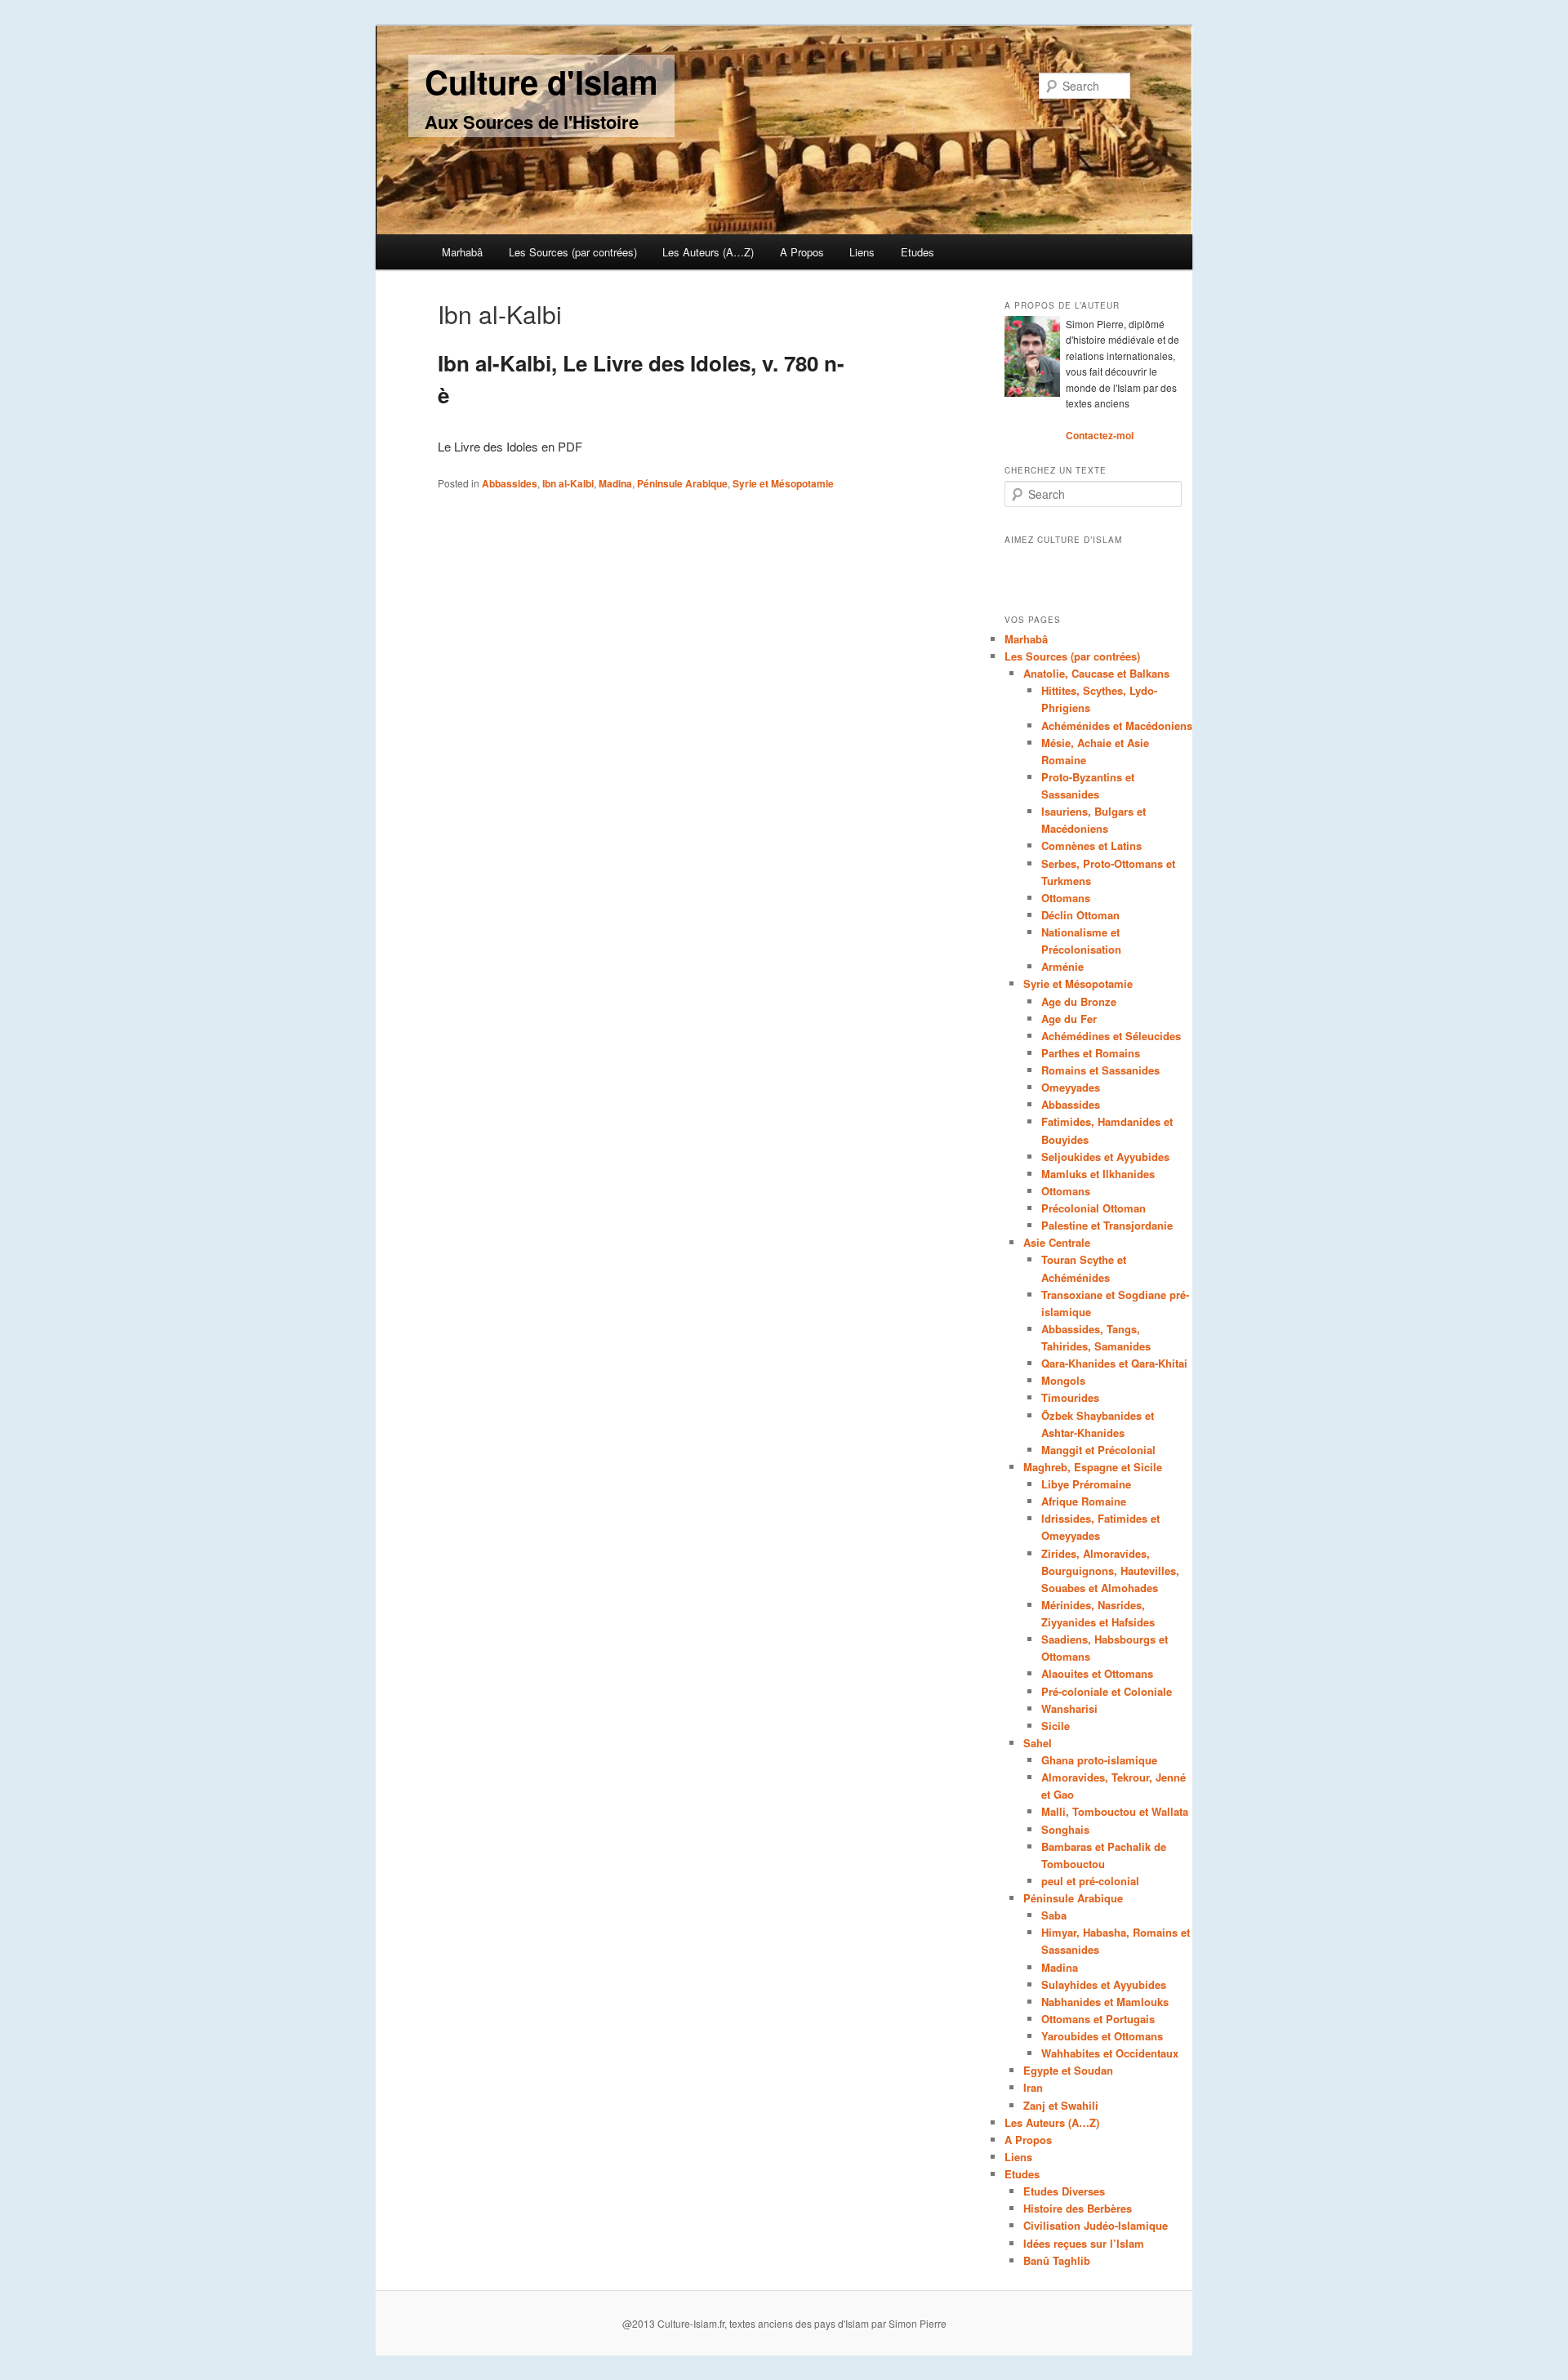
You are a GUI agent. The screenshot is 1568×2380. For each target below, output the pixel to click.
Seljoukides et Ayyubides (1105, 1157)
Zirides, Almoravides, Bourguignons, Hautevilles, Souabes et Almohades (1110, 1570)
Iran (1033, 2087)
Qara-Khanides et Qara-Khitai (1114, 1363)
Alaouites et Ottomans (1097, 1673)
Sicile (1056, 1726)
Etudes (918, 252)
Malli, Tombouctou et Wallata (1115, 1811)
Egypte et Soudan (1068, 2070)
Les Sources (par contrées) (573, 252)
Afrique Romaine (1084, 1501)
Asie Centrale (1057, 1242)
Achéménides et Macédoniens (1117, 725)
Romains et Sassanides (1100, 1070)
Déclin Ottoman (1080, 915)
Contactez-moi (1100, 435)
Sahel (1038, 1743)
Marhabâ (462, 252)
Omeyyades (1071, 1087)
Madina (615, 483)
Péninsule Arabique (682, 483)
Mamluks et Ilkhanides (1098, 1174)
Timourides (1070, 1397)
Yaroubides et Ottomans (1102, 2036)
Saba (1054, 1915)
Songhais (1065, 1829)
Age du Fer (1069, 1019)
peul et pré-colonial (1090, 1881)
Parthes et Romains (1091, 1053)
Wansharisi (1069, 1708)
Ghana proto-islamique (1099, 1760)
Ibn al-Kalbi (568, 483)
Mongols (1063, 1380)
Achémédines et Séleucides (1111, 1036)
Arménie (1062, 966)
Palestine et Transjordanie (1107, 1225)
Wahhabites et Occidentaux (1110, 2053)
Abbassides (510, 483)
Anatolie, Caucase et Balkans (1096, 673)
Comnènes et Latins (1091, 845)
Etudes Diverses (1064, 2191)
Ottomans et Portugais (1098, 2019)
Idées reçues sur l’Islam (1084, 2243)
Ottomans (1066, 898)
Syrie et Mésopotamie (783, 483)
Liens (862, 252)
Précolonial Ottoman (1094, 1208)
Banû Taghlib (1057, 2260)
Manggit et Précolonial (1098, 1450)
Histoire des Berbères (1078, 2208)
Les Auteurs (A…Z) (708, 252)
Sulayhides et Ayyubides (1104, 1984)
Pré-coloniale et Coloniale (1107, 1691)
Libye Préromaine (1086, 1484)
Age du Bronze (1079, 1001)
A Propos (802, 252)
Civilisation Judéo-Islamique (1096, 2225)
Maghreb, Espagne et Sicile (1093, 1467)
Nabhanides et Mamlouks (1105, 2002)
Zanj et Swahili (1061, 2105)
